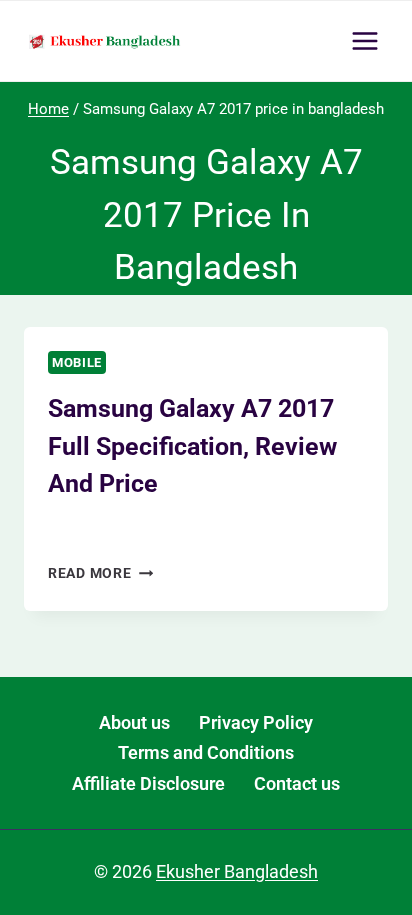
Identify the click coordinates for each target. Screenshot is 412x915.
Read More (100, 573)
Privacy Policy (256, 722)
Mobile (77, 362)
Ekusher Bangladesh (130, 528)
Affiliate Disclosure (148, 783)
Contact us (297, 783)
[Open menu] (364, 40)
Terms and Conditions (206, 752)
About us (134, 722)
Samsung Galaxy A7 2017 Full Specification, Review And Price (192, 446)
